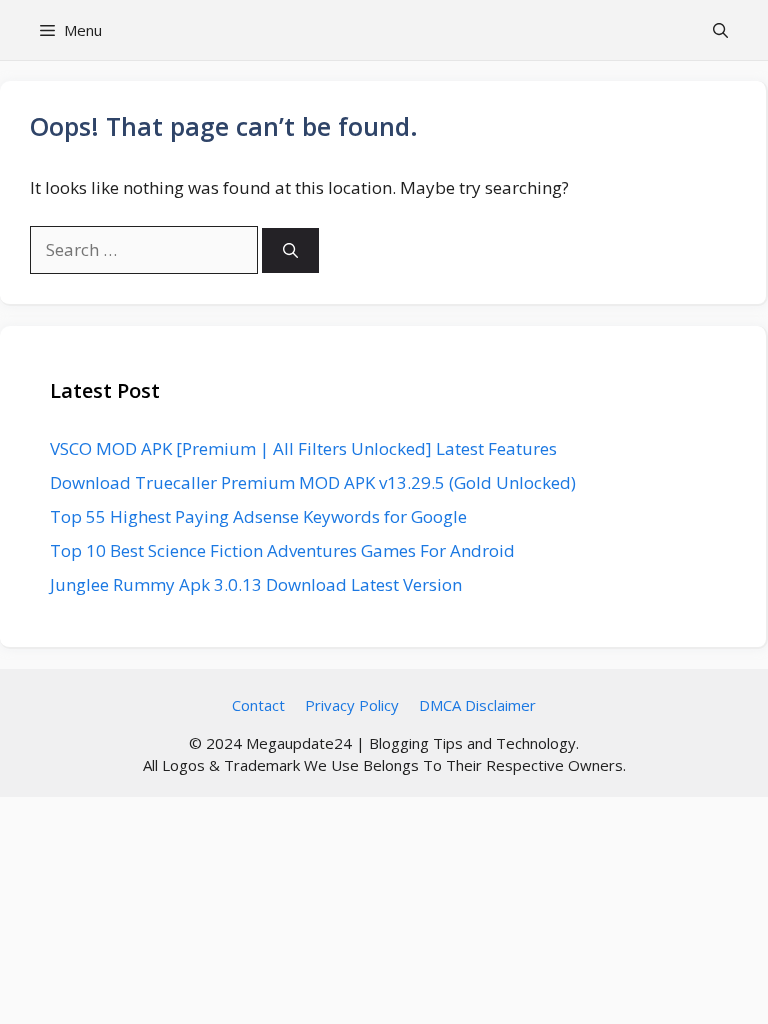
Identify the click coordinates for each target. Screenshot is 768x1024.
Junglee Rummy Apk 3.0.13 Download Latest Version (256, 584)
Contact (258, 705)
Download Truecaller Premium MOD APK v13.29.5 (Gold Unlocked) (313, 482)
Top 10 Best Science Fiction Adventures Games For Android (282, 550)
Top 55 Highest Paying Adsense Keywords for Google (258, 516)
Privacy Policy (352, 705)
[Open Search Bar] (720, 30)
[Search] (290, 250)
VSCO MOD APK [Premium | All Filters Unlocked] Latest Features (303, 448)
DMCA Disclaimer (477, 705)
